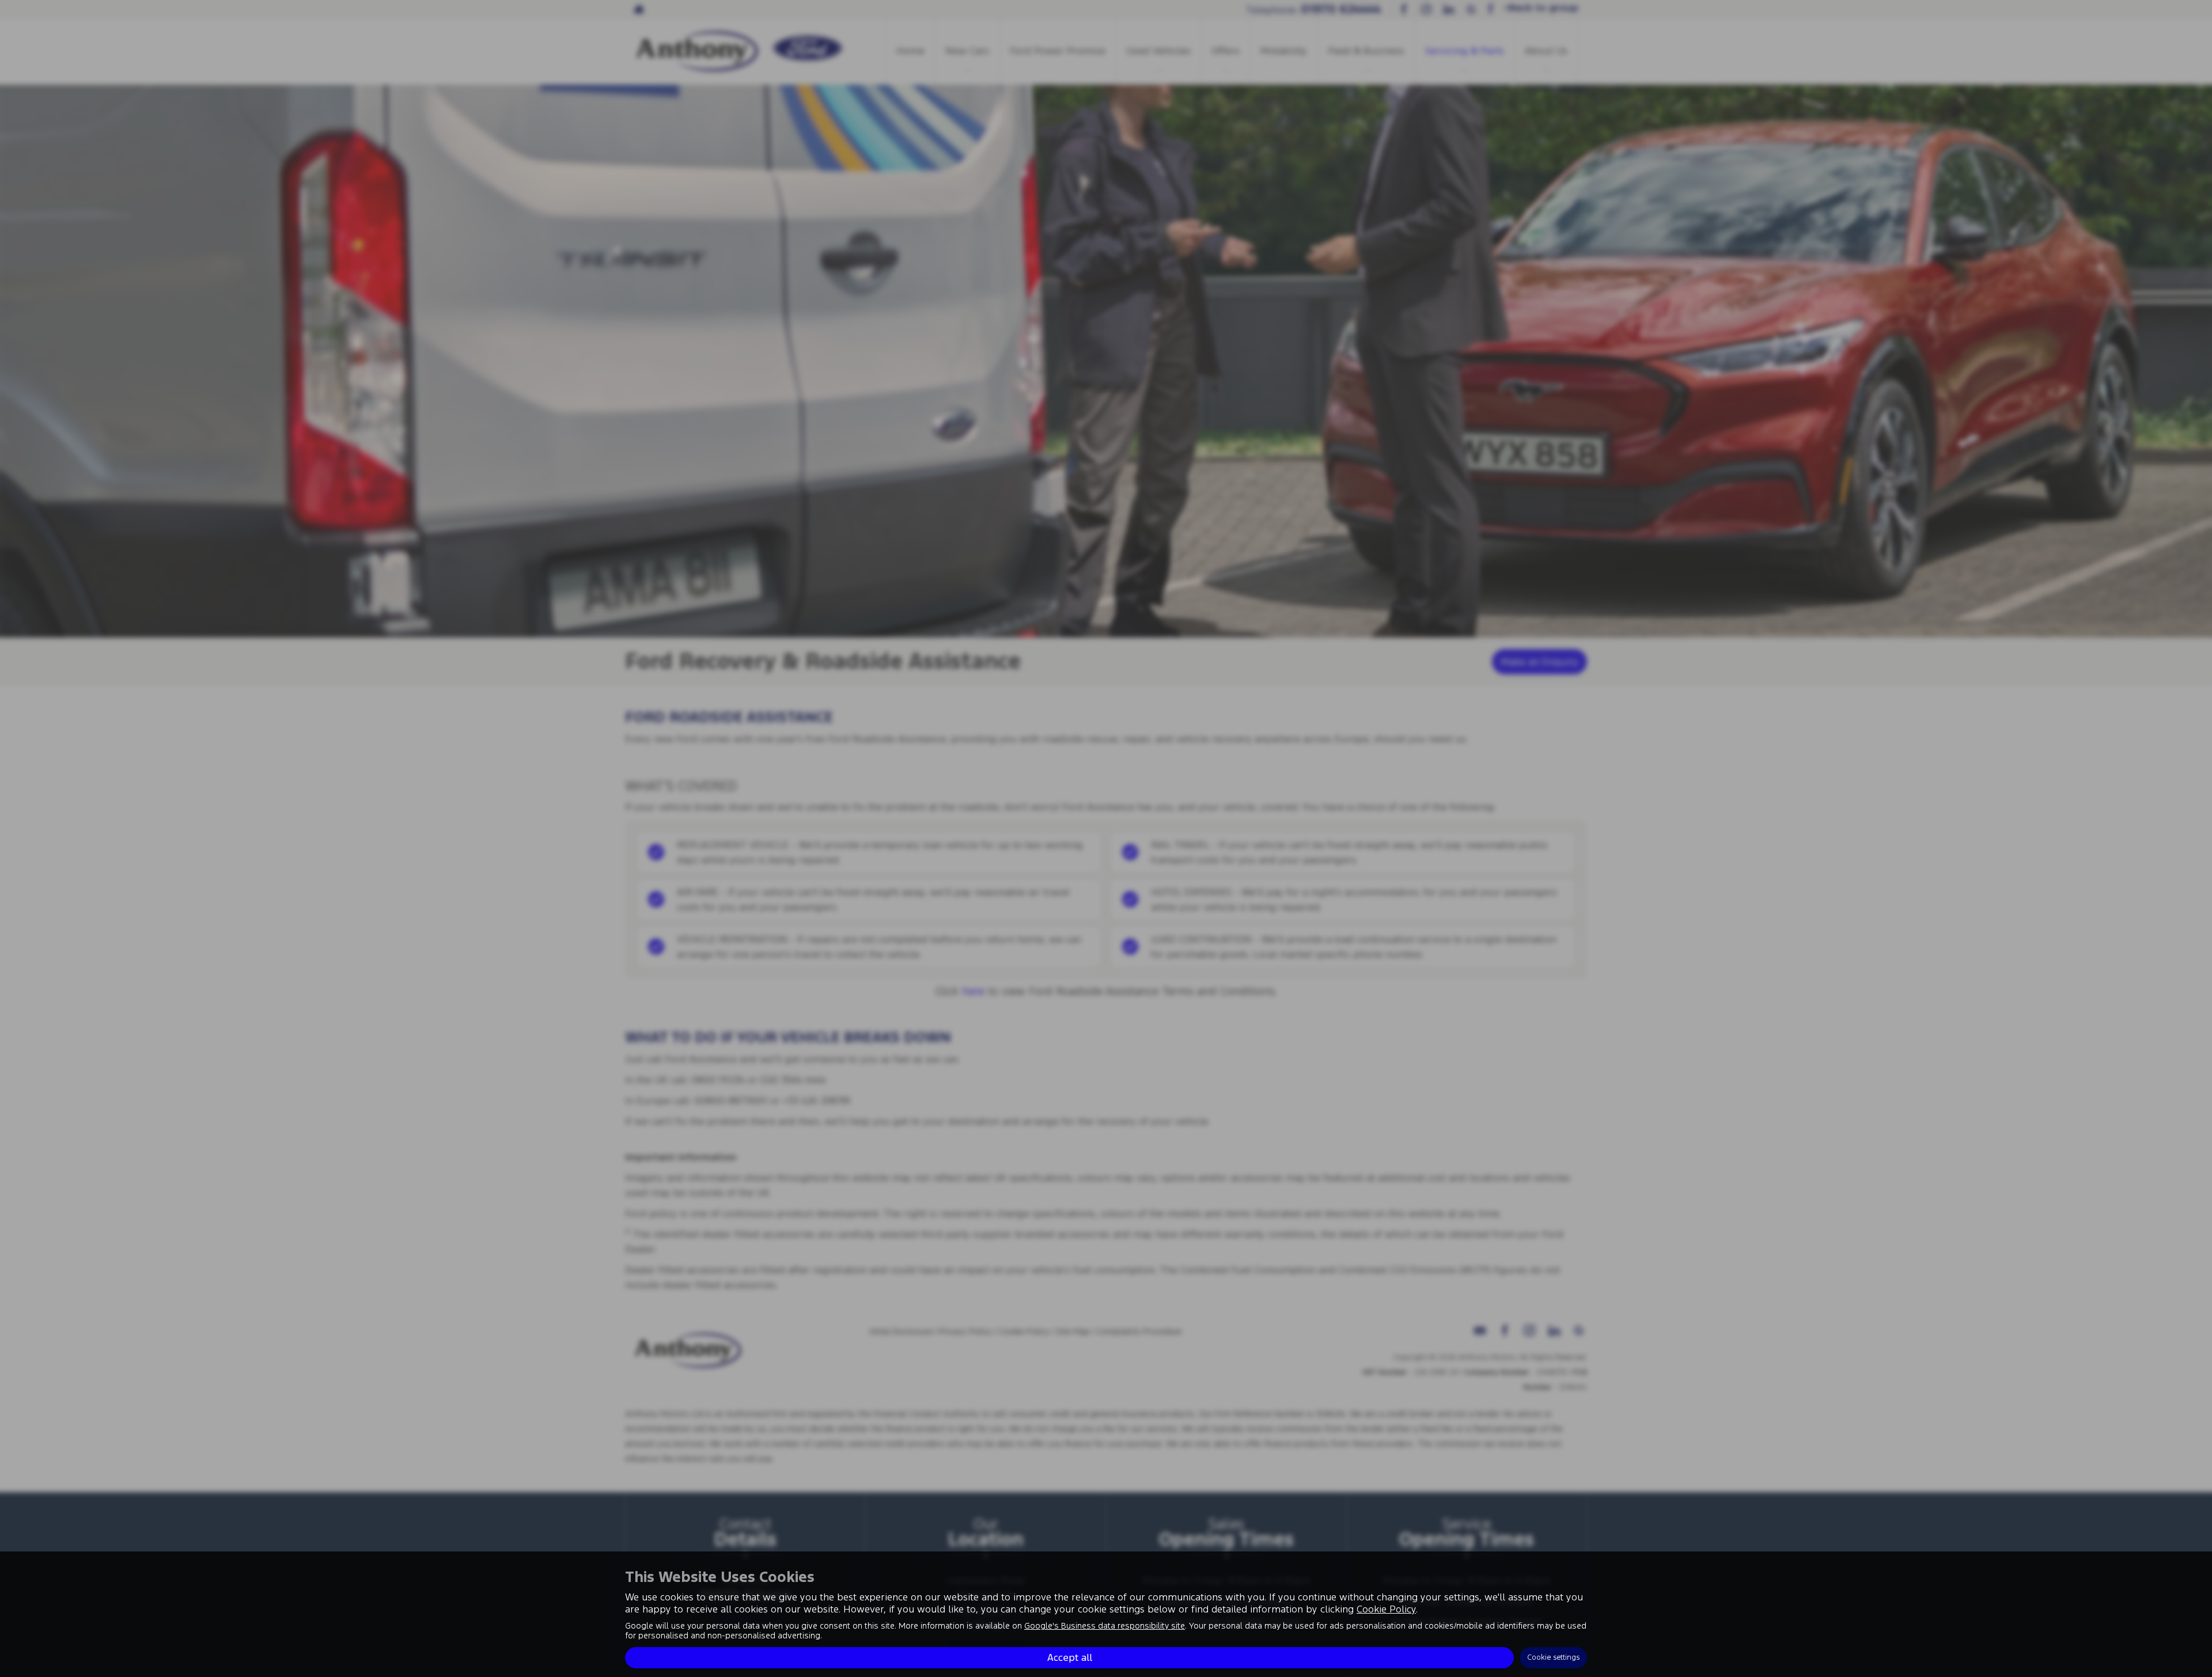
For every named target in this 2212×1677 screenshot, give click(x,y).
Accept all (1070, 1657)
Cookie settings (1553, 1657)
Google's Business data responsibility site (1105, 1626)
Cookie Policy (1386, 1609)
